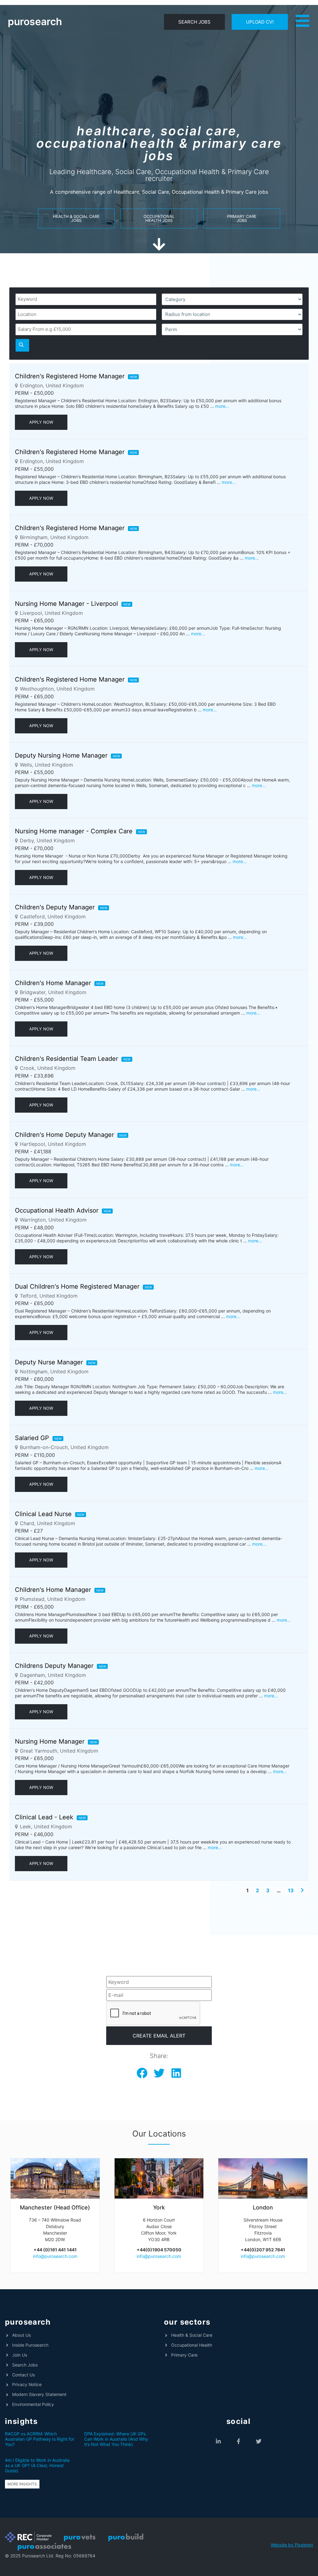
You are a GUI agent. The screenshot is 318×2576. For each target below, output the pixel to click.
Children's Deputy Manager (55, 907)
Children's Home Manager (53, 983)
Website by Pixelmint (292, 2545)
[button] (142, 2073)
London (263, 2207)
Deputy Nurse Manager (49, 1362)
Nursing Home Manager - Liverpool (66, 604)
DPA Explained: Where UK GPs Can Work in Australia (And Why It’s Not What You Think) (116, 2439)
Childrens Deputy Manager (54, 1666)
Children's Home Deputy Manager (64, 1135)
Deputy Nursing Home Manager (61, 755)
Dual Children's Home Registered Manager (77, 1286)
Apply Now (41, 422)
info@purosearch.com (55, 2256)
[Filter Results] (22, 345)
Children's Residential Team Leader (66, 1059)
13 (291, 1890)
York (159, 2207)
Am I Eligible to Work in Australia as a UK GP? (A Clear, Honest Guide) (37, 2465)
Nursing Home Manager (50, 1741)
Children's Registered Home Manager (70, 376)
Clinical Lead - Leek (44, 1817)
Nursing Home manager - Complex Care (74, 831)
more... (222, 406)
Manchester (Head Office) (55, 2207)
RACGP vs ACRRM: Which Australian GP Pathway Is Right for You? (40, 2439)
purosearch (35, 22)
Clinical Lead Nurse (43, 1514)
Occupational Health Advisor (57, 1210)
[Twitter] (259, 2441)
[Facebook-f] (239, 2441)
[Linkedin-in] (218, 2441)
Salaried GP (32, 1438)
